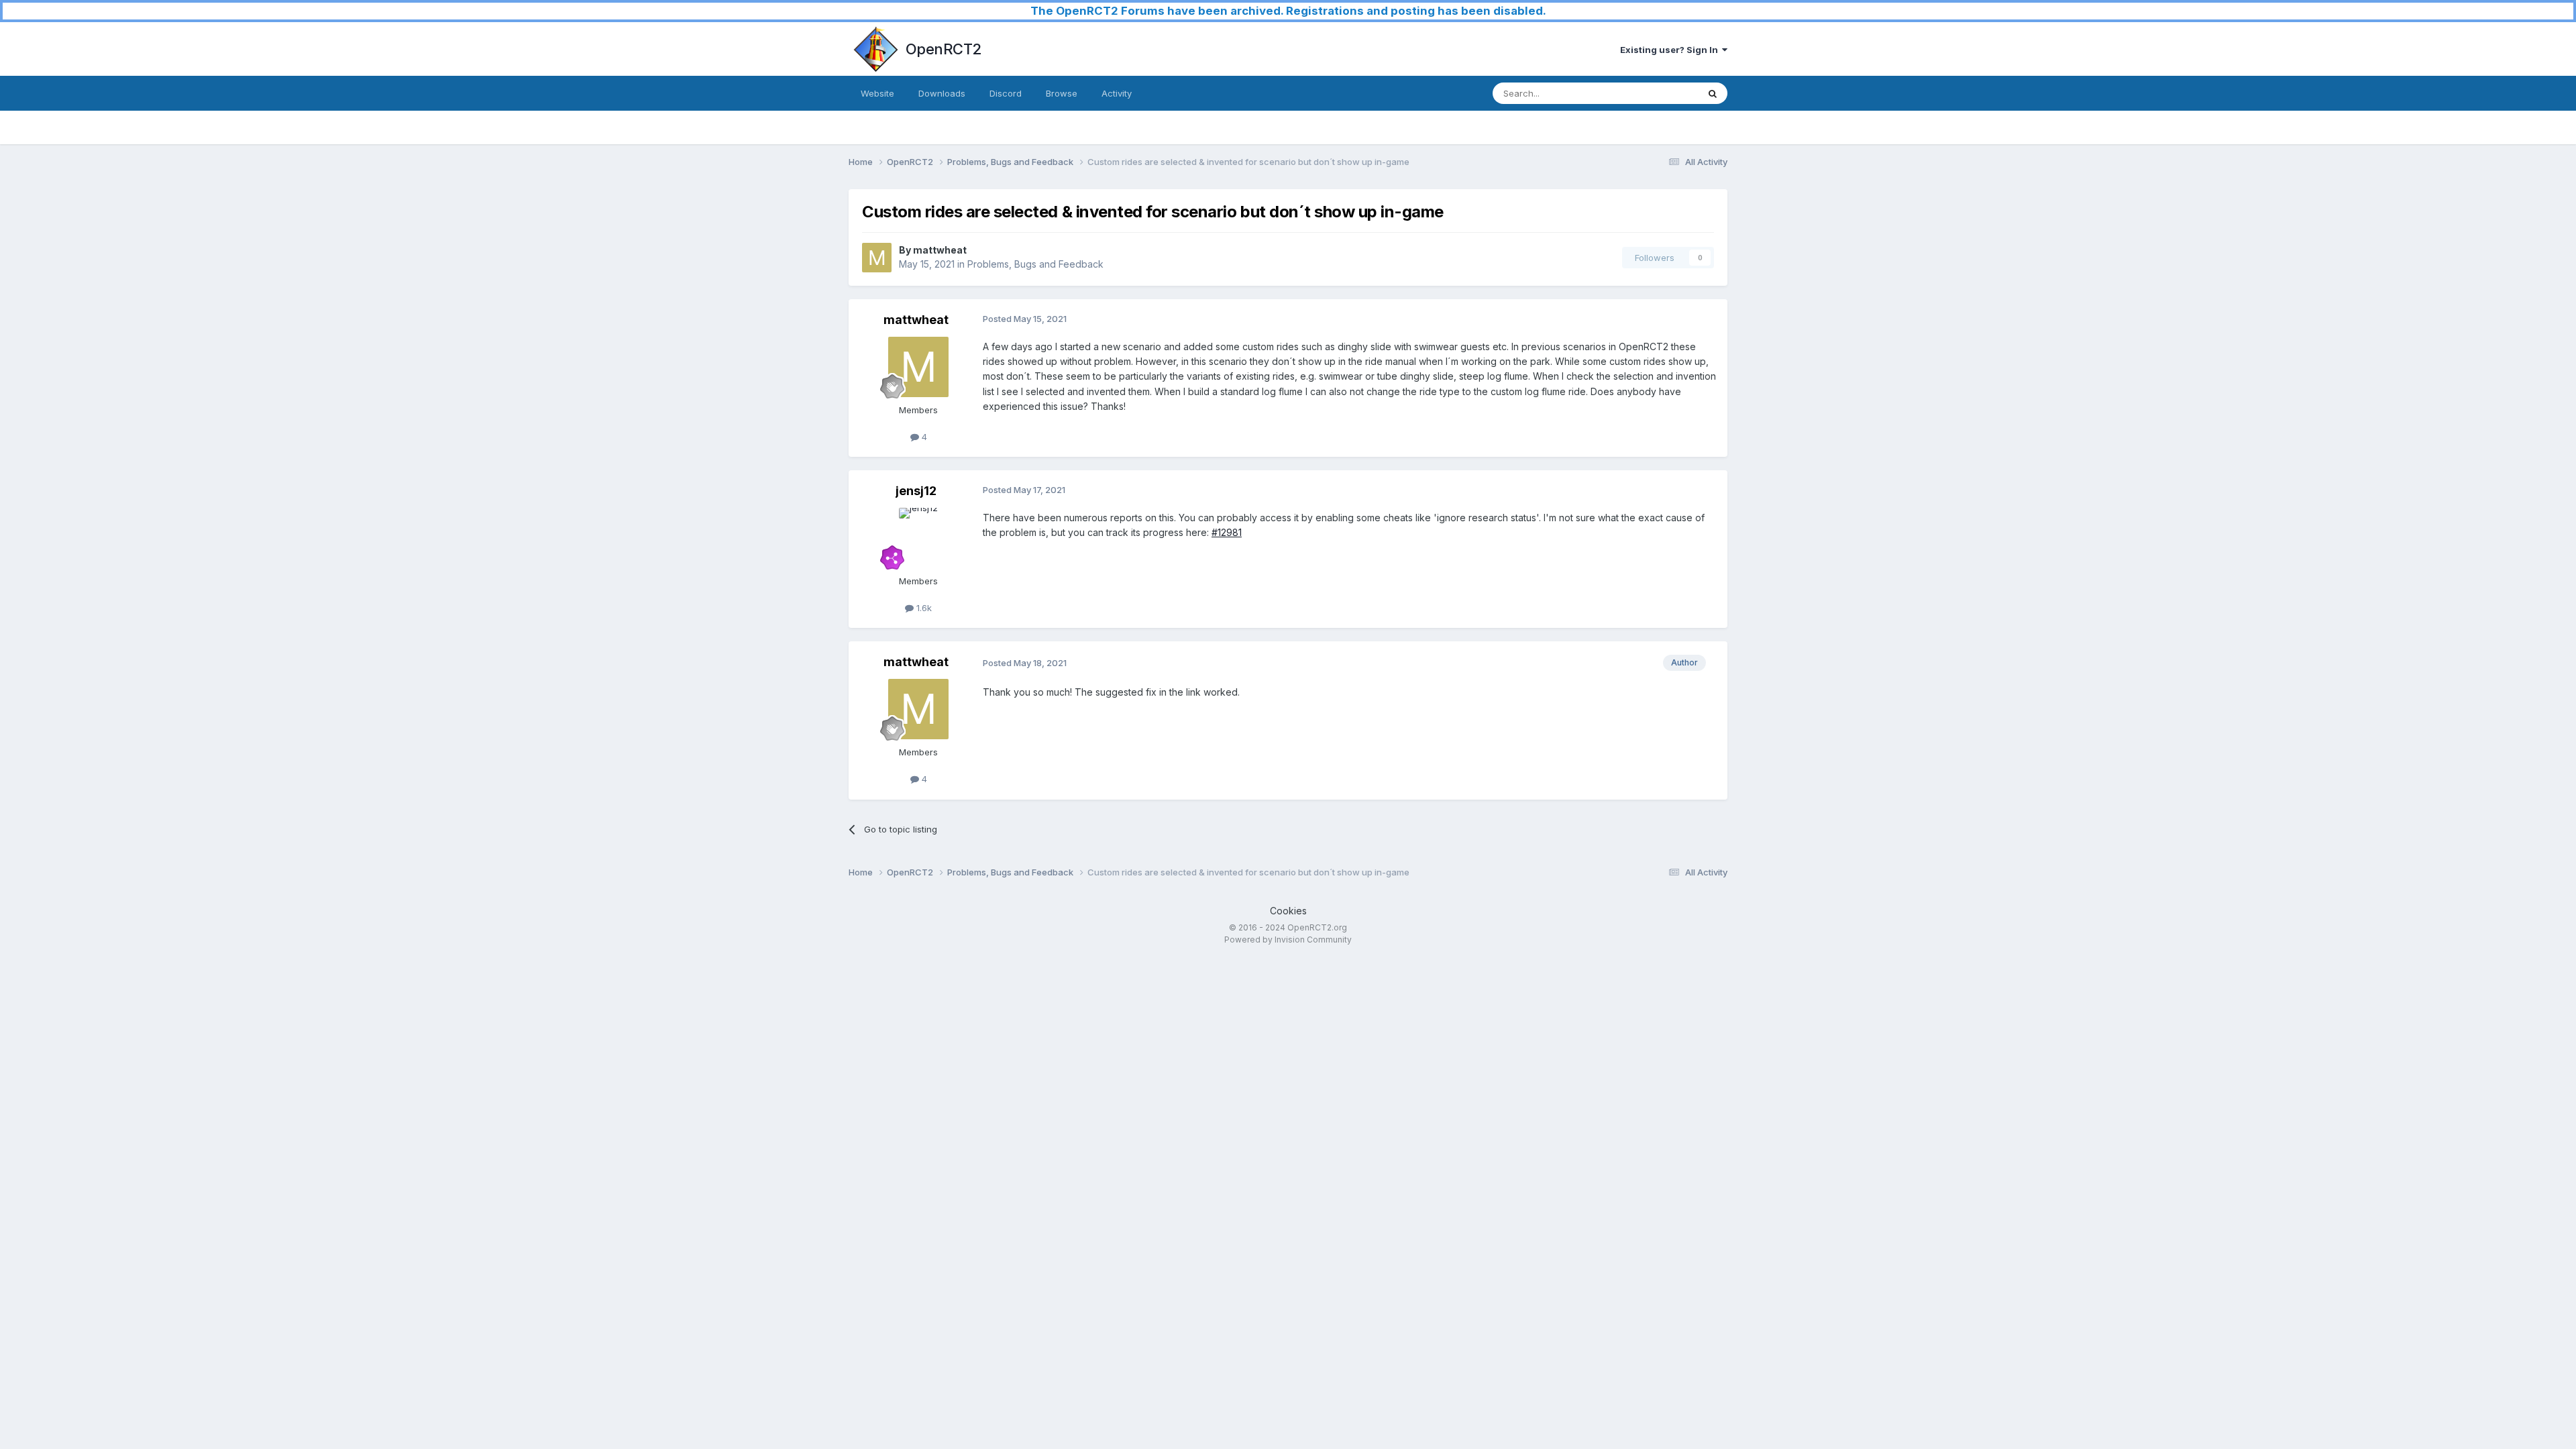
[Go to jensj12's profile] (918, 538)
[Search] (1713, 93)
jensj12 (916, 491)
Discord (1006, 93)
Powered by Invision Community (1288, 940)
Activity (1117, 93)
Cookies (1288, 911)
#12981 (1227, 532)
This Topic (1659, 93)
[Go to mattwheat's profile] (877, 258)
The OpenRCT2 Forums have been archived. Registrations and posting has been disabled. (1288, 11)
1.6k (923, 608)
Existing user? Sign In (1671, 50)
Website (877, 93)
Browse (1062, 93)
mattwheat (940, 250)
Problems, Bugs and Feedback (1035, 264)
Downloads (942, 93)
